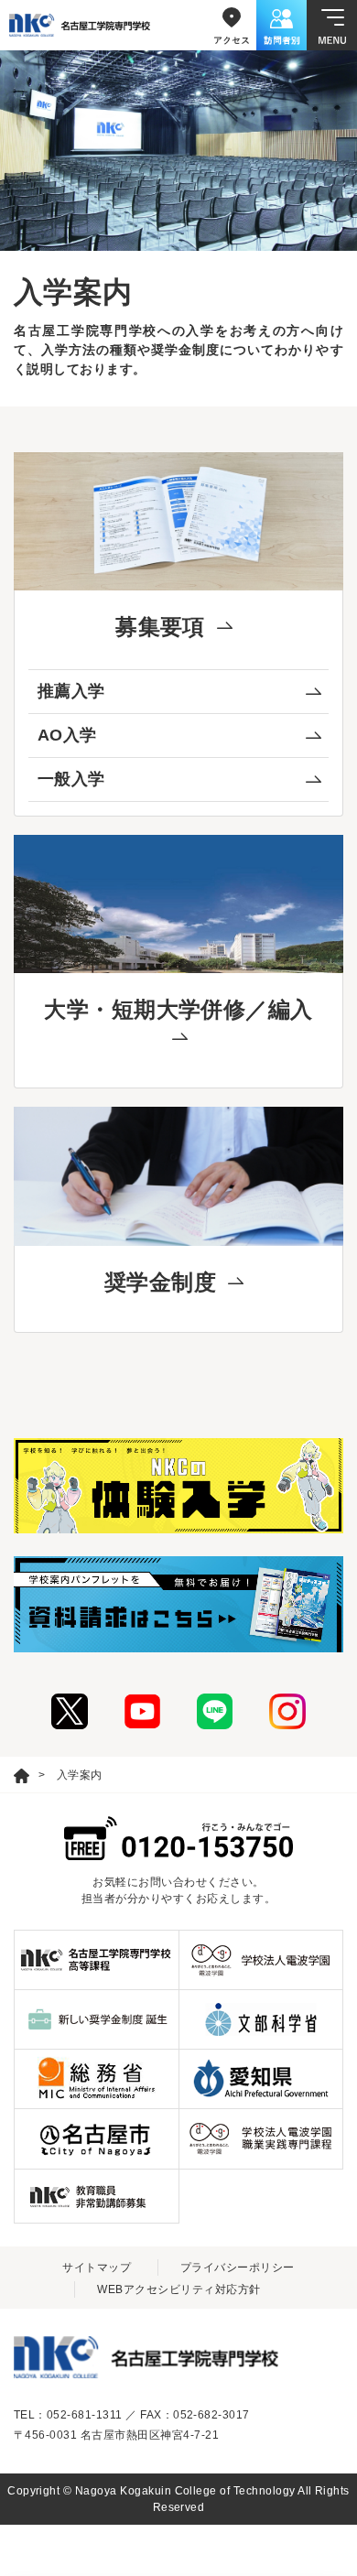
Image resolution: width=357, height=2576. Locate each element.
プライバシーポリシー (238, 2268)
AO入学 (67, 735)
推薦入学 (71, 691)
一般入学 (71, 779)
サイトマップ (97, 2268)
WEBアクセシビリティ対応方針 (178, 2289)
